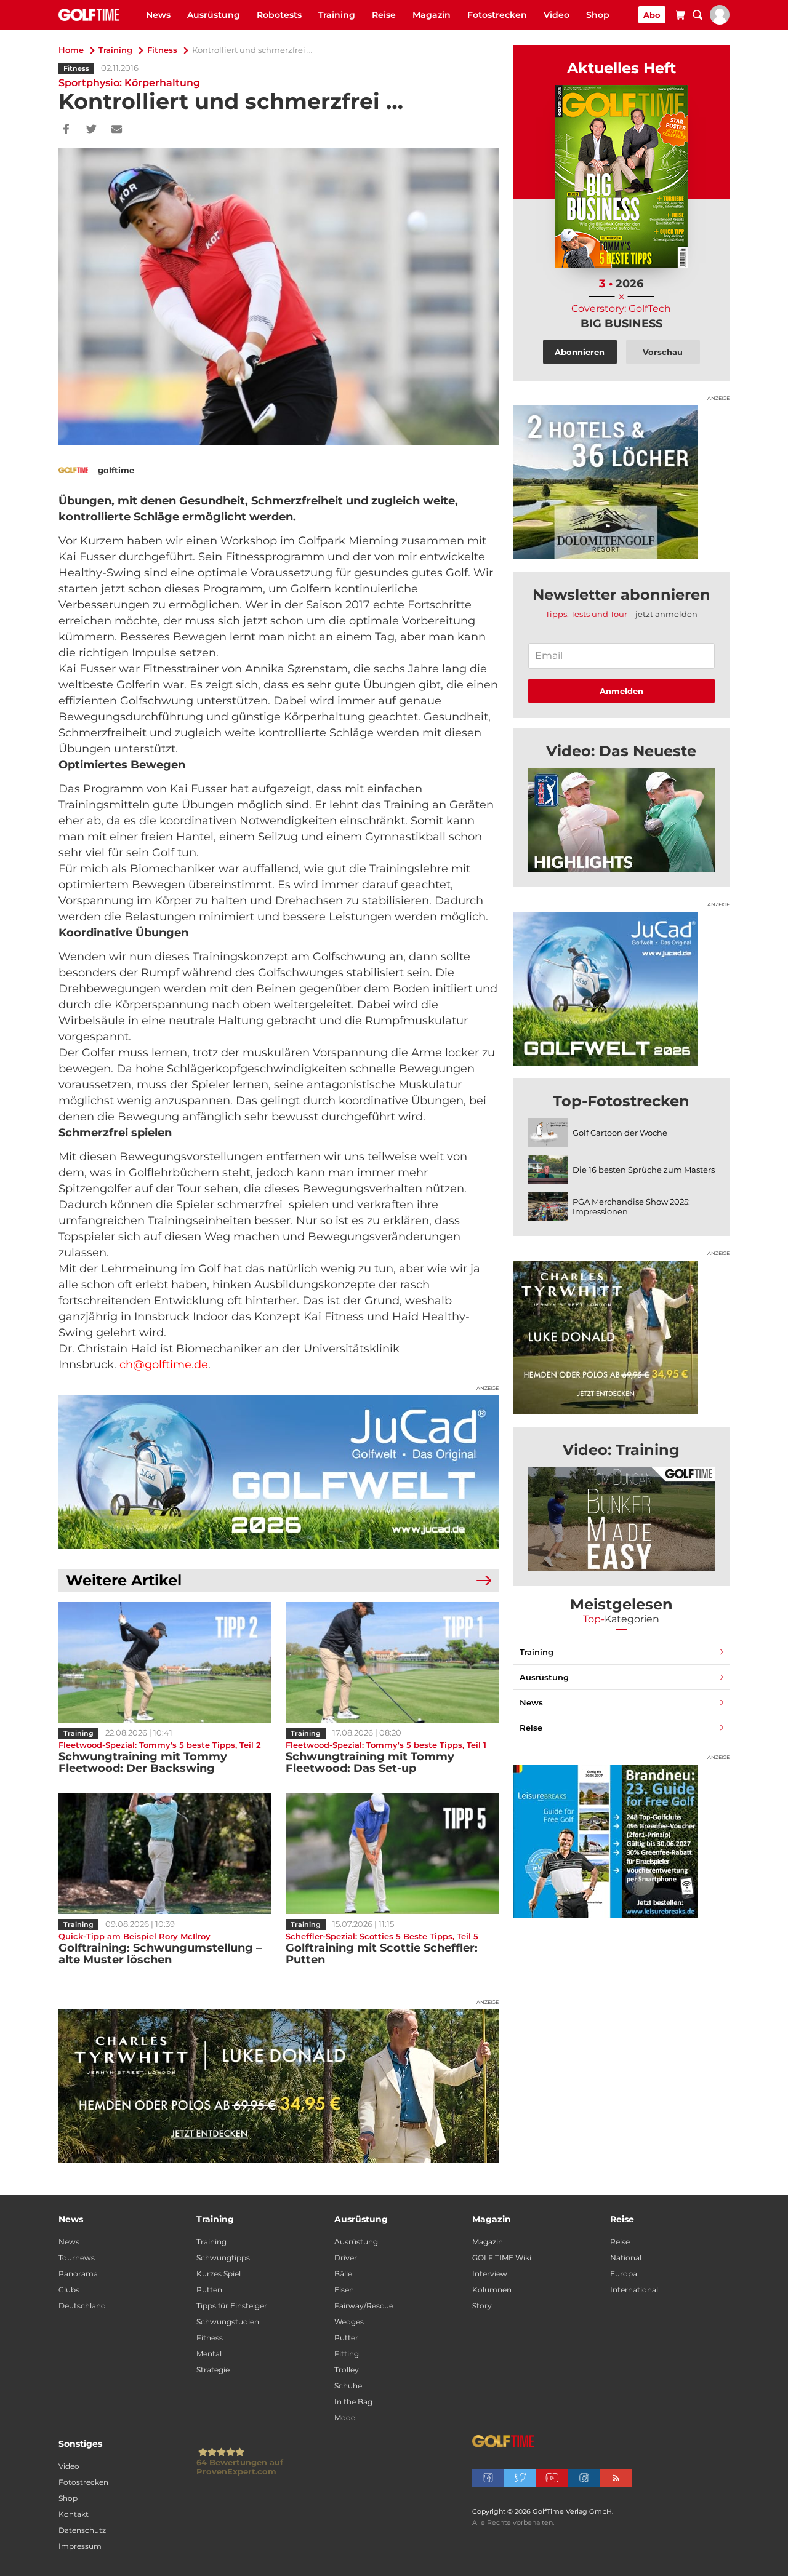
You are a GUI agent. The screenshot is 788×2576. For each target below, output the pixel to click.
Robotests (279, 15)
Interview (490, 2274)
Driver (346, 2258)
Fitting (347, 2354)
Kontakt (74, 2514)
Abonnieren (580, 352)
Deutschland (82, 2306)
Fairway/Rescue (364, 2306)
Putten (209, 2290)
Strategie (213, 2370)
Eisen (344, 2290)
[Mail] (117, 130)
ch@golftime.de (164, 1365)
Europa (624, 2274)
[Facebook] (66, 130)
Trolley (347, 2370)
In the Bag (353, 2402)
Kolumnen (492, 2290)
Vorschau (663, 352)
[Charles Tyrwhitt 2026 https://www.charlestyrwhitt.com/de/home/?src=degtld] (279, 2086)
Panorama (78, 2274)
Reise (384, 15)
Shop (598, 15)
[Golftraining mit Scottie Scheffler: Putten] (392, 1854)
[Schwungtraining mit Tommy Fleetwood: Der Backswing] (165, 1662)
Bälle (343, 2274)
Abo (652, 15)
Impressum (80, 2546)
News (158, 15)
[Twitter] (91, 130)
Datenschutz (82, 2530)
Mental (209, 2354)
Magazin (432, 15)
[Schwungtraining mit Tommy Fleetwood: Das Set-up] (392, 1662)
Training (337, 15)
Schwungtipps (223, 2258)
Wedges (349, 2322)
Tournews (77, 2258)
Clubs (69, 2290)
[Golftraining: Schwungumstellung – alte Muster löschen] (165, 1854)
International (634, 2290)
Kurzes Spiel (219, 2274)
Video (557, 15)
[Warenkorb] (680, 17)
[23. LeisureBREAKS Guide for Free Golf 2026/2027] (621, 1841)
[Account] (720, 22)
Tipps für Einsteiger (232, 2306)
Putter (346, 2338)
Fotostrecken (497, 15)
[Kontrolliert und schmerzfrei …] (621, 820)
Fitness (162, 50)
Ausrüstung (214, 15)
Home (71, 50)
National (626, 2258)
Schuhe (348, 2386)
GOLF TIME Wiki (502, 2258)
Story (482, 2306)
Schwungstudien (228, 2322)
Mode (345, 2418)
